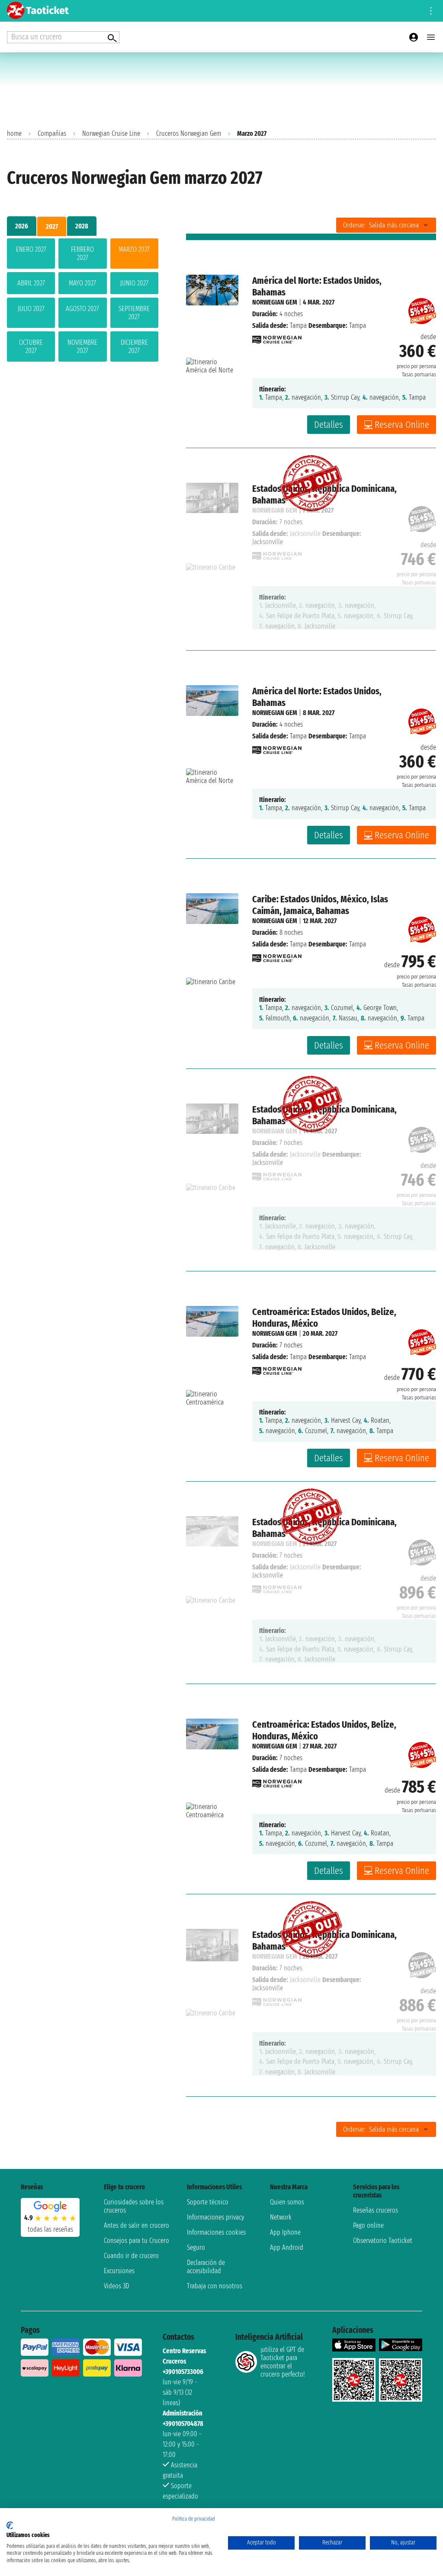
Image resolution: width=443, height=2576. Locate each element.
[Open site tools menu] (431, 11)
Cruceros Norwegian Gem (189, 133)
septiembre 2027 (134, 313)
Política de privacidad (194, 2519)
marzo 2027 (134, 249)
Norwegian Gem (275, 302)
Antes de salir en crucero (136, 2225)
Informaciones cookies (216, 2232)
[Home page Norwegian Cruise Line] (277, 337)
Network (281, 2217)
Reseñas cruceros (376, 2210)
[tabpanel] (83, 302)
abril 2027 (31, 283)
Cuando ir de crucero (131, 2256)
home (14, 133)
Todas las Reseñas (50, 2229)
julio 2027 (31, 309)
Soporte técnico (208, 2202)
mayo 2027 (82, 283)
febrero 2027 (82, 253)
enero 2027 (31, 249)
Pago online (368, 2225)
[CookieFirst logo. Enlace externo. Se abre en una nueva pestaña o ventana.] (10, 2525)
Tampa (298, 326)
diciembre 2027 (134, 346)
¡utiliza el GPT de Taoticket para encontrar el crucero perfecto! (282, 2362)
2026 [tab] (22, 226)
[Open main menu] (431, 37)
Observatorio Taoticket (383, 2241)
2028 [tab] (82, 226)
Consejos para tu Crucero (136, 2241)
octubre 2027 (31, 346)
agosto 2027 (82, 309)
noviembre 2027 (82, 346)
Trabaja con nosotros (215, 2286)
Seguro (196, 2247)
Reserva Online (402, 425)
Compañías (52, 133)
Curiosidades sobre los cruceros (134, 2206)
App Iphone (285, 2232)
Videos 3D (116, 2286)
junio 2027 (134, 283)
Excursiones (119, 2271)
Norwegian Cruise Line (111, 133)
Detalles (329, 425)
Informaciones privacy (215, 2217)
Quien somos (287, 2202)
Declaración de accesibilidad (206, 2267)
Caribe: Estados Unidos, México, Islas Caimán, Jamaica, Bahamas (320, 905)
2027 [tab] (52, 226)
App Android (287, 2247)
